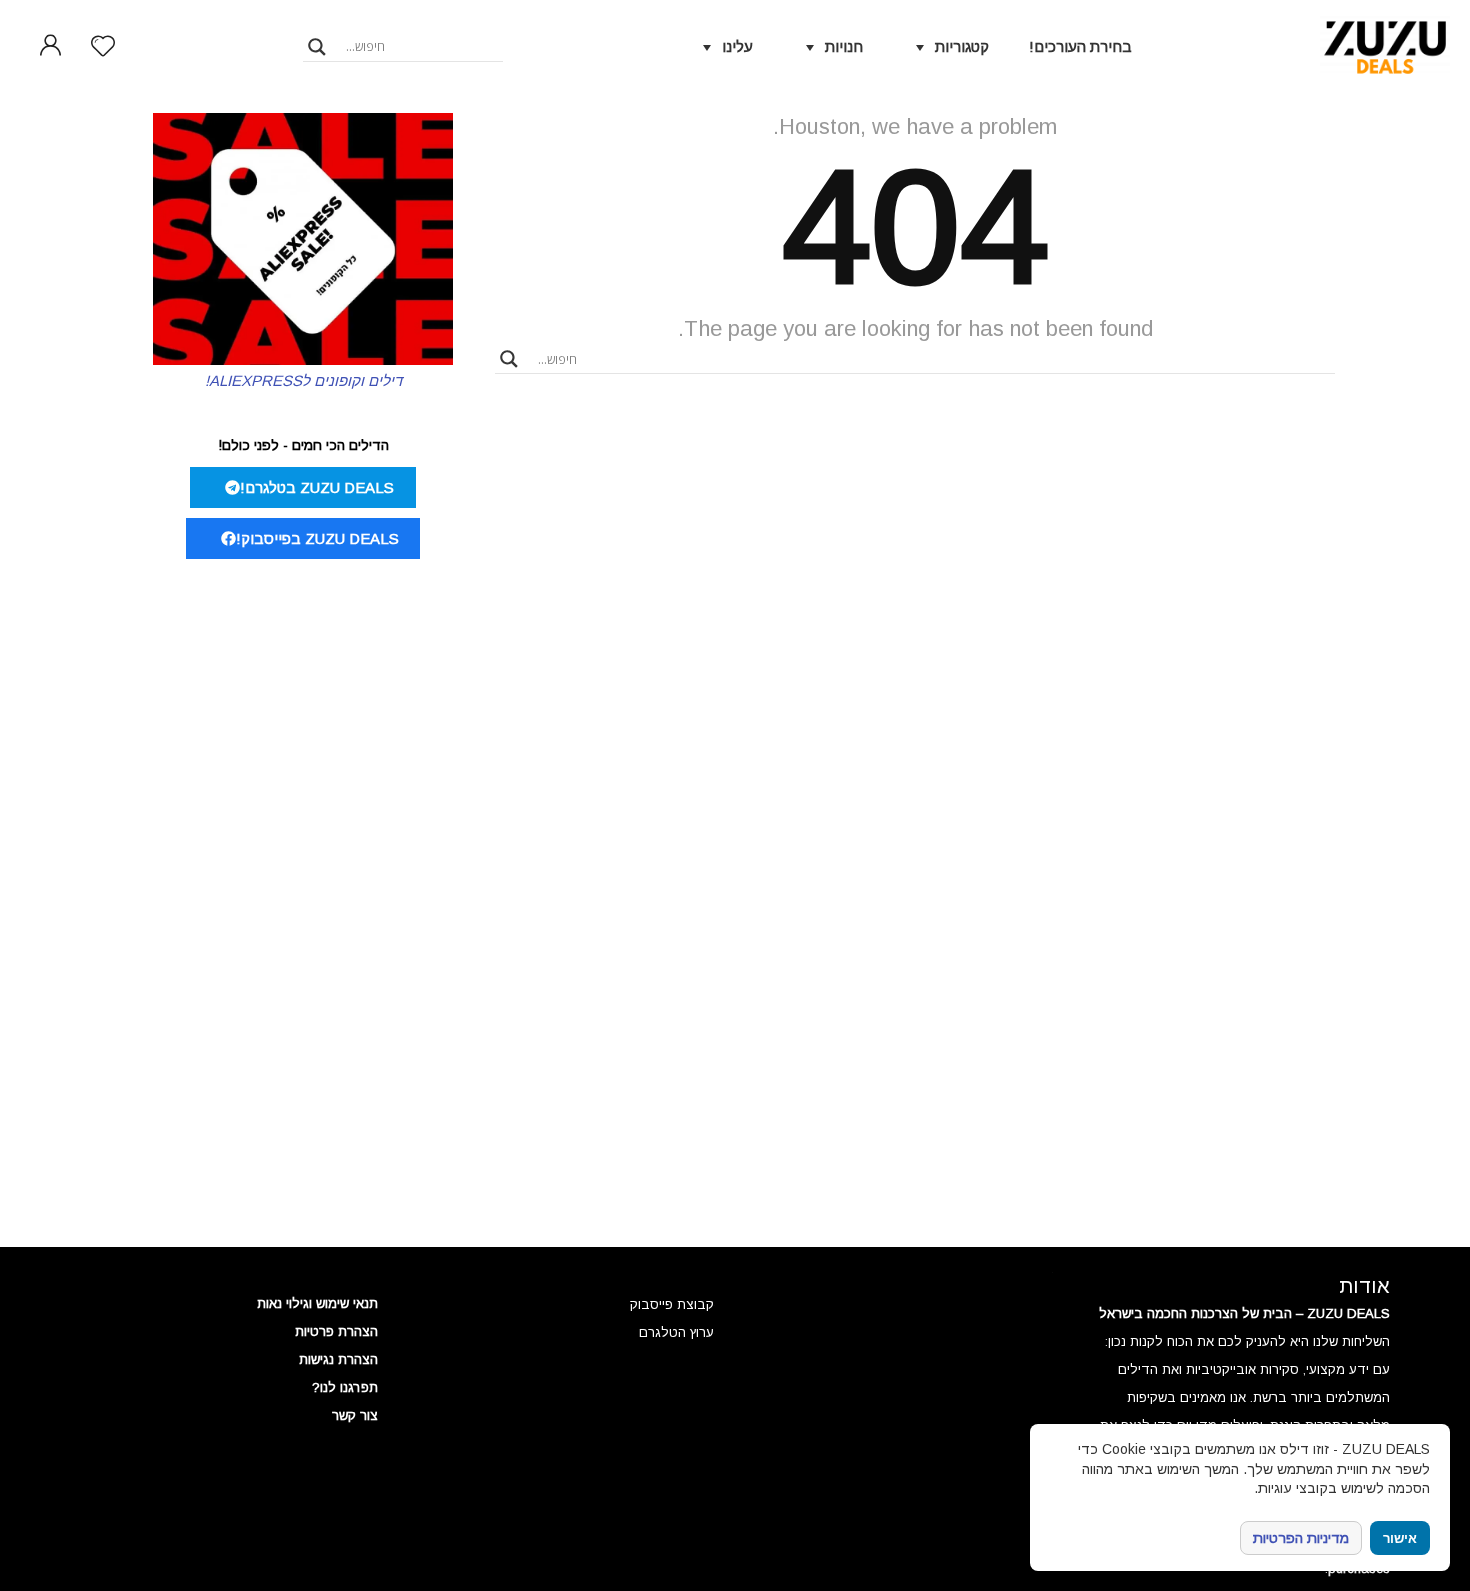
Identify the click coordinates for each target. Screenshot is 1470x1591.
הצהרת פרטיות (336, 1331)
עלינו (737, 46)
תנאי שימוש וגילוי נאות (317, 1303)
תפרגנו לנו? (345, 1387)
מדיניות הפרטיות (1301, 1538)
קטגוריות (962, 46)
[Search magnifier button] (317, 47)
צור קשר (355, 1415)
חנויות (844, 46)
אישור (1400, 1538)
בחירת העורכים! (1080, 46)
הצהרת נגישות (338, 1359)
